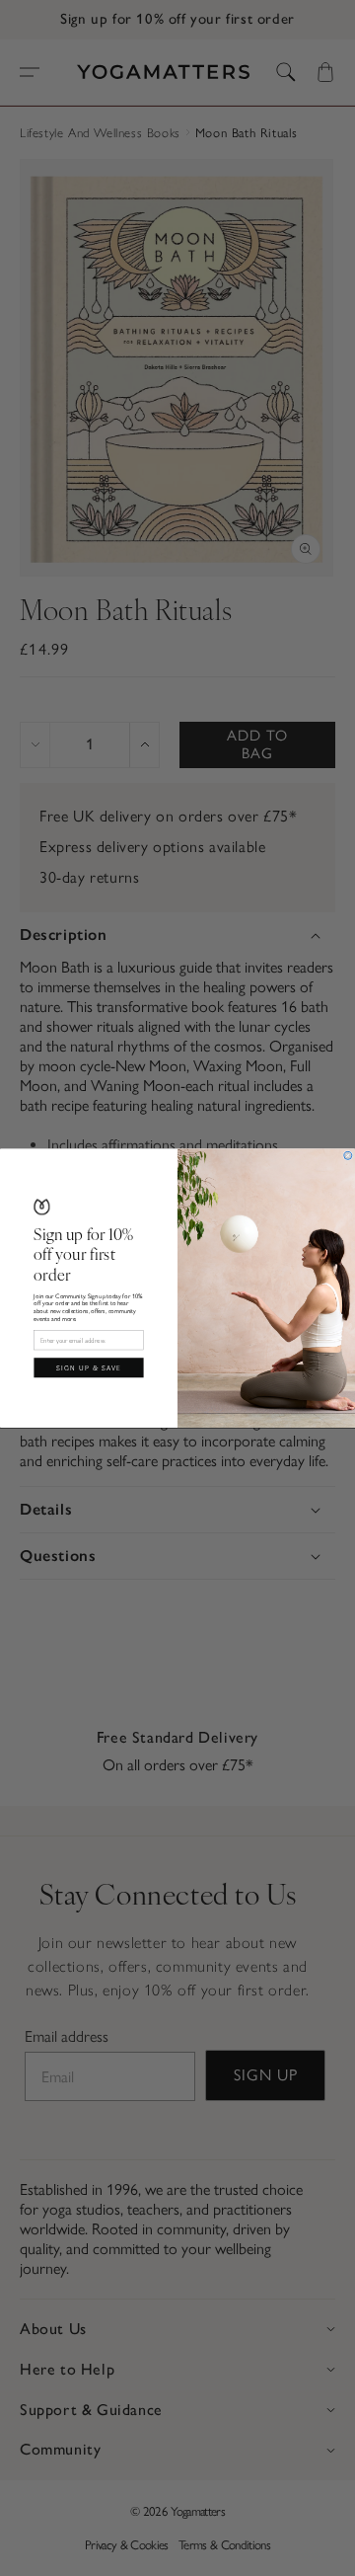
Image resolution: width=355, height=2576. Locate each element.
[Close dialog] (348, 1155)
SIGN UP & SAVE (89, 1367)
